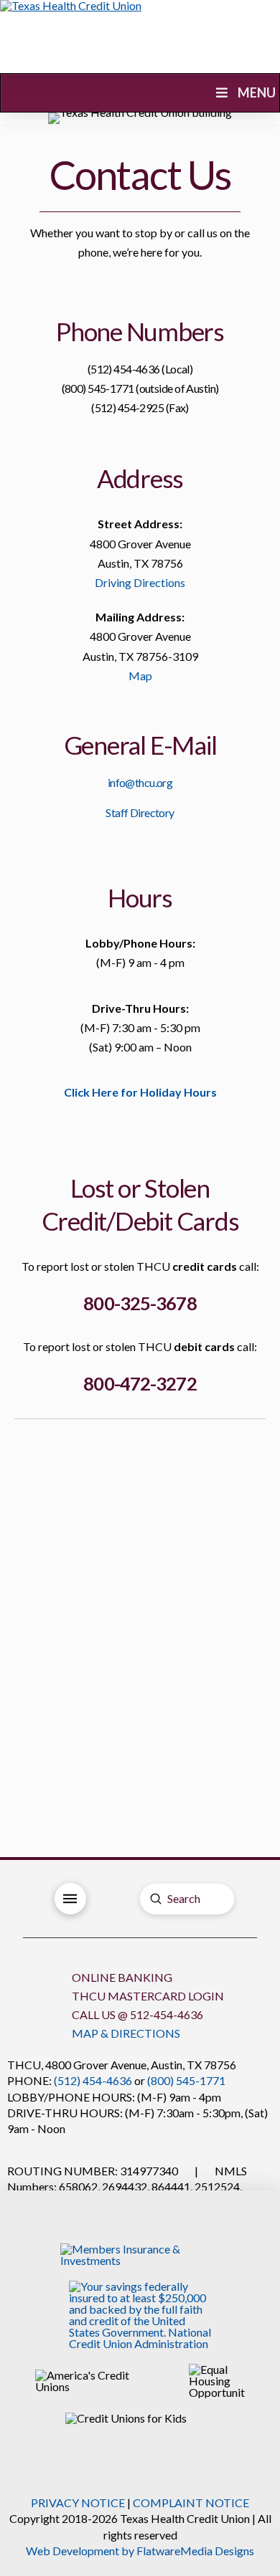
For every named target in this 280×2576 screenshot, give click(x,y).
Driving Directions (140, 582)
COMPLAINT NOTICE (191, 2503)
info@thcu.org (140, 782)
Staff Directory (140, 812)
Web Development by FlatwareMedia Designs (140, 2551)
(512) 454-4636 (93, 2080)
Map (140, 676)
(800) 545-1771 (186, 2080)
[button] (70, 1899)
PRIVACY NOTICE (78, 2503)
